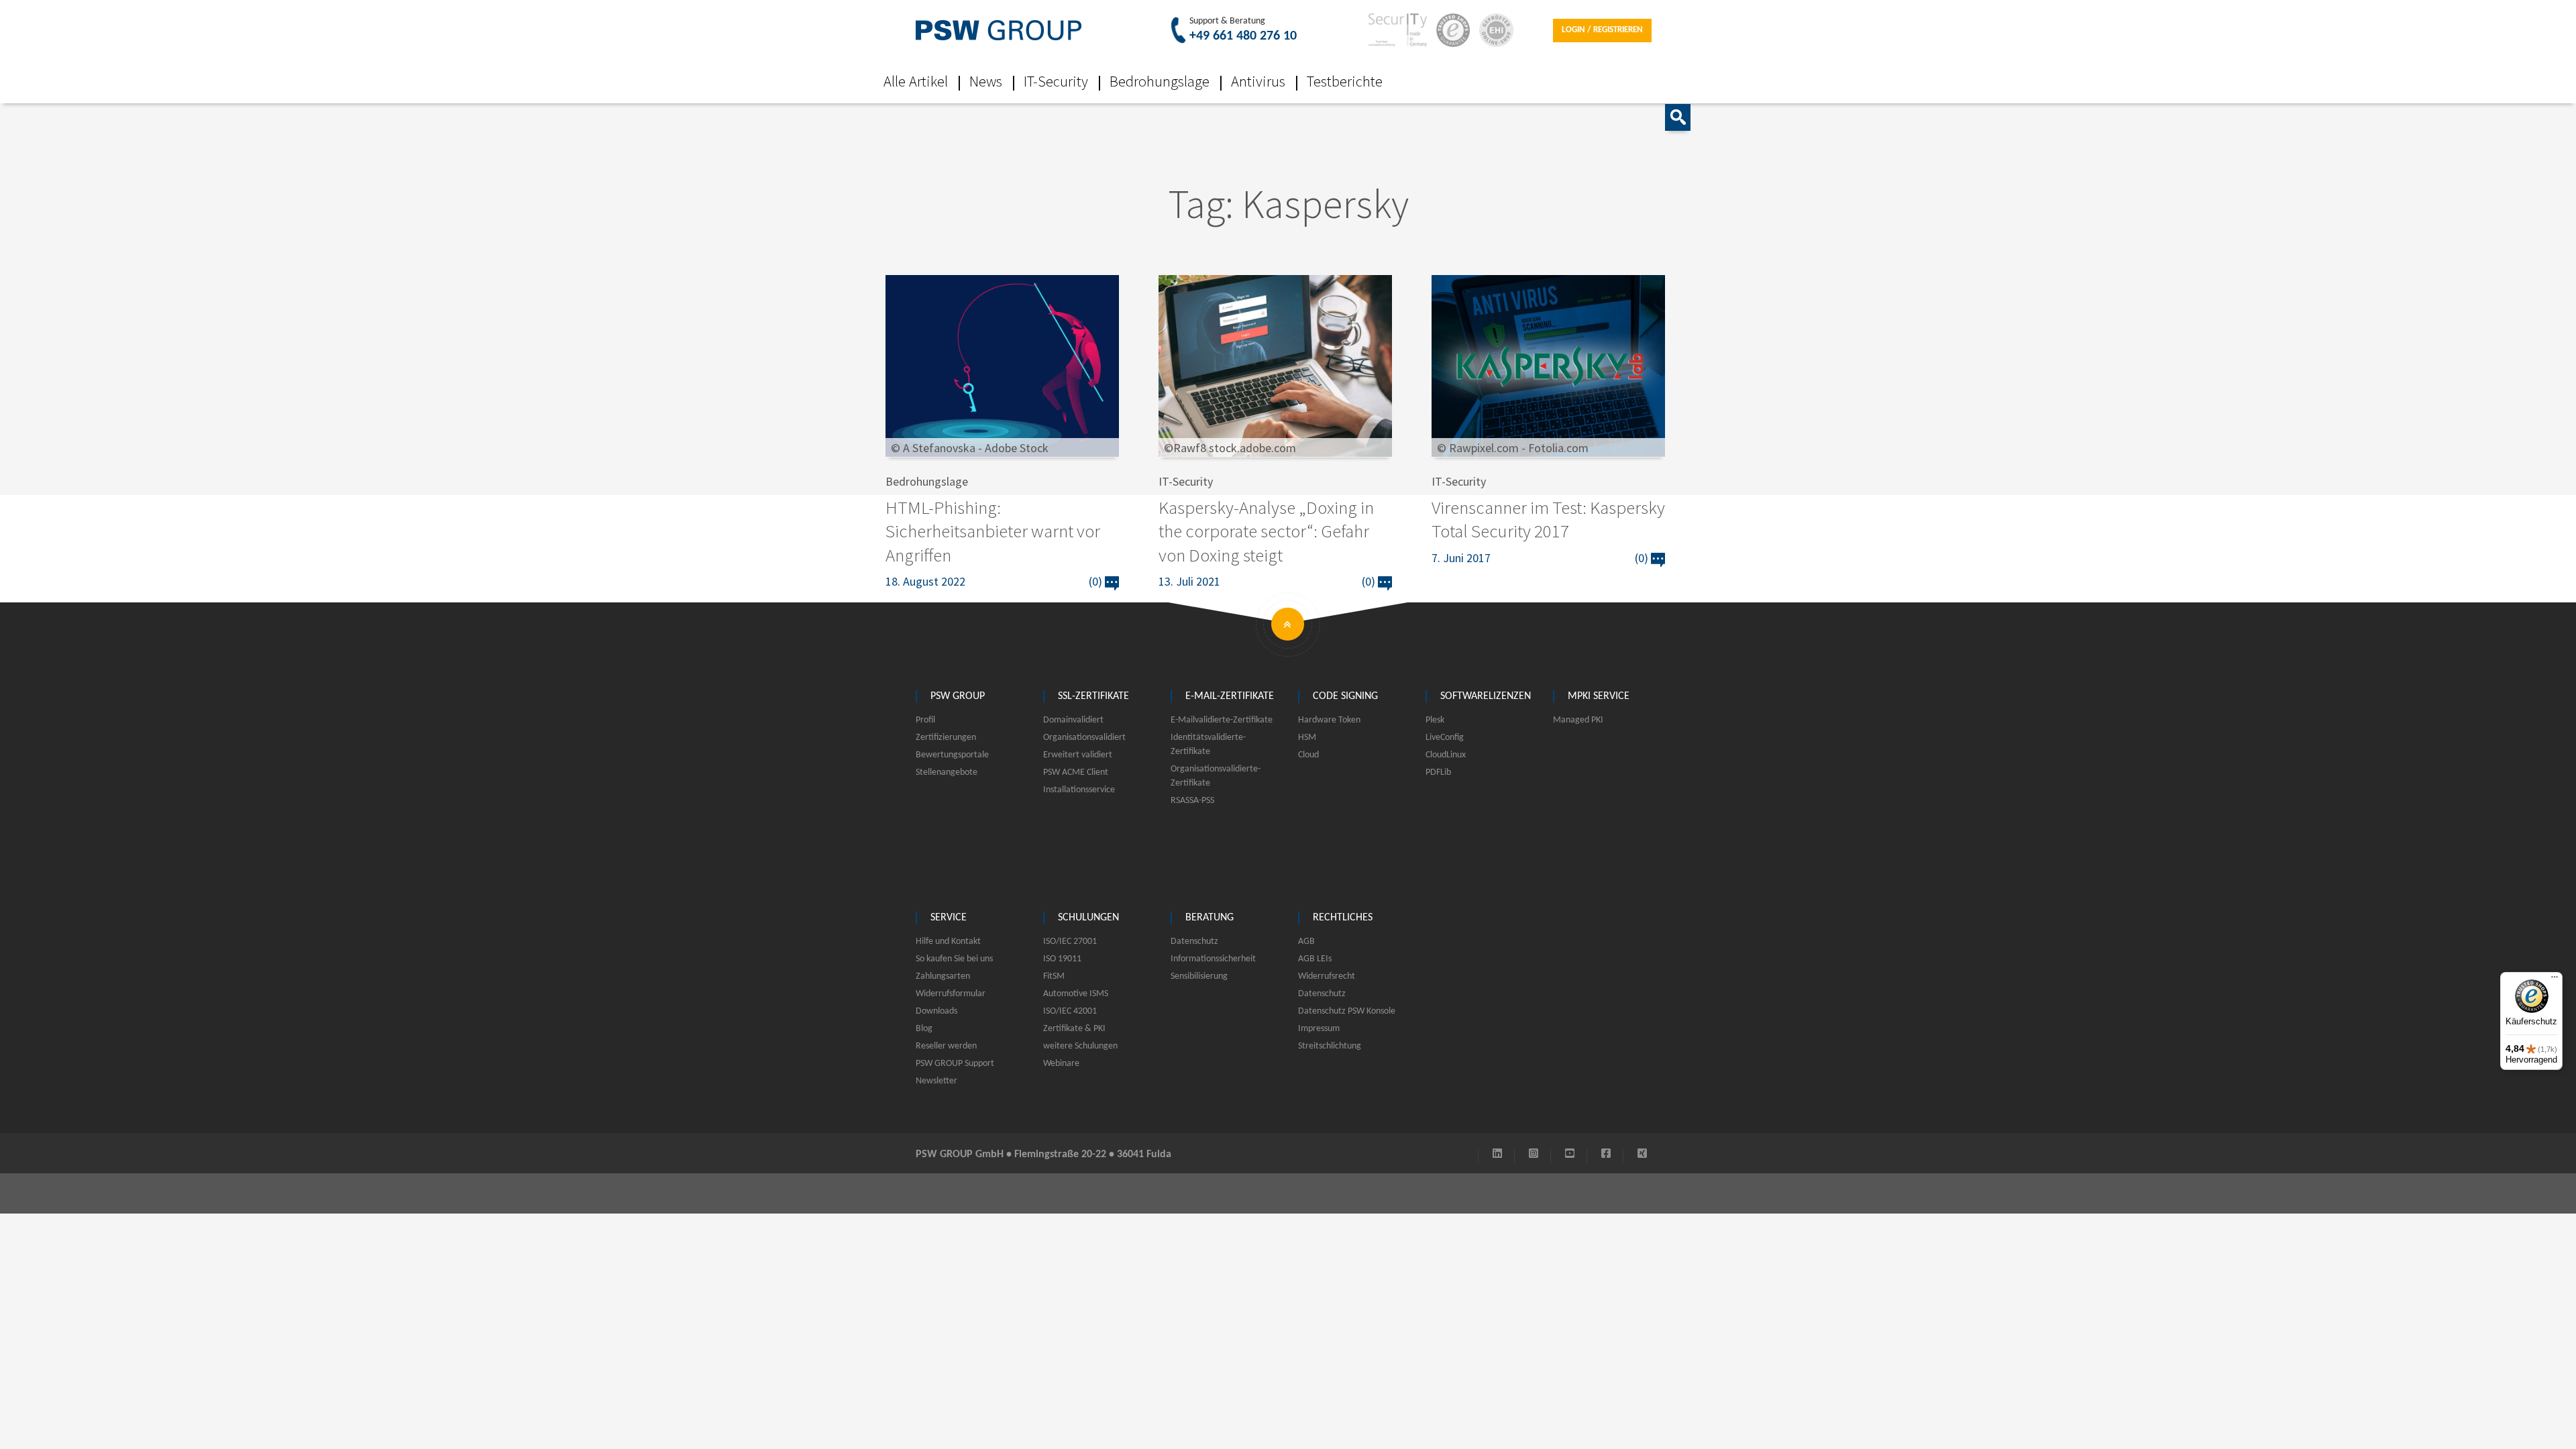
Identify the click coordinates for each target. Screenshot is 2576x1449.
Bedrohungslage (1160, 81)
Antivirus (1258, 81)
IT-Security (1056, 81)
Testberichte (1345, 81)
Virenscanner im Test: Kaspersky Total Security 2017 (1548, 519)
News (986, 81)
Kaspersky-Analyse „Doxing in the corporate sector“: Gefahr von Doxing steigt (1266, 531)
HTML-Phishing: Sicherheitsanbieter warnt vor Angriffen (993, 531)
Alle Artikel (916, 81)
